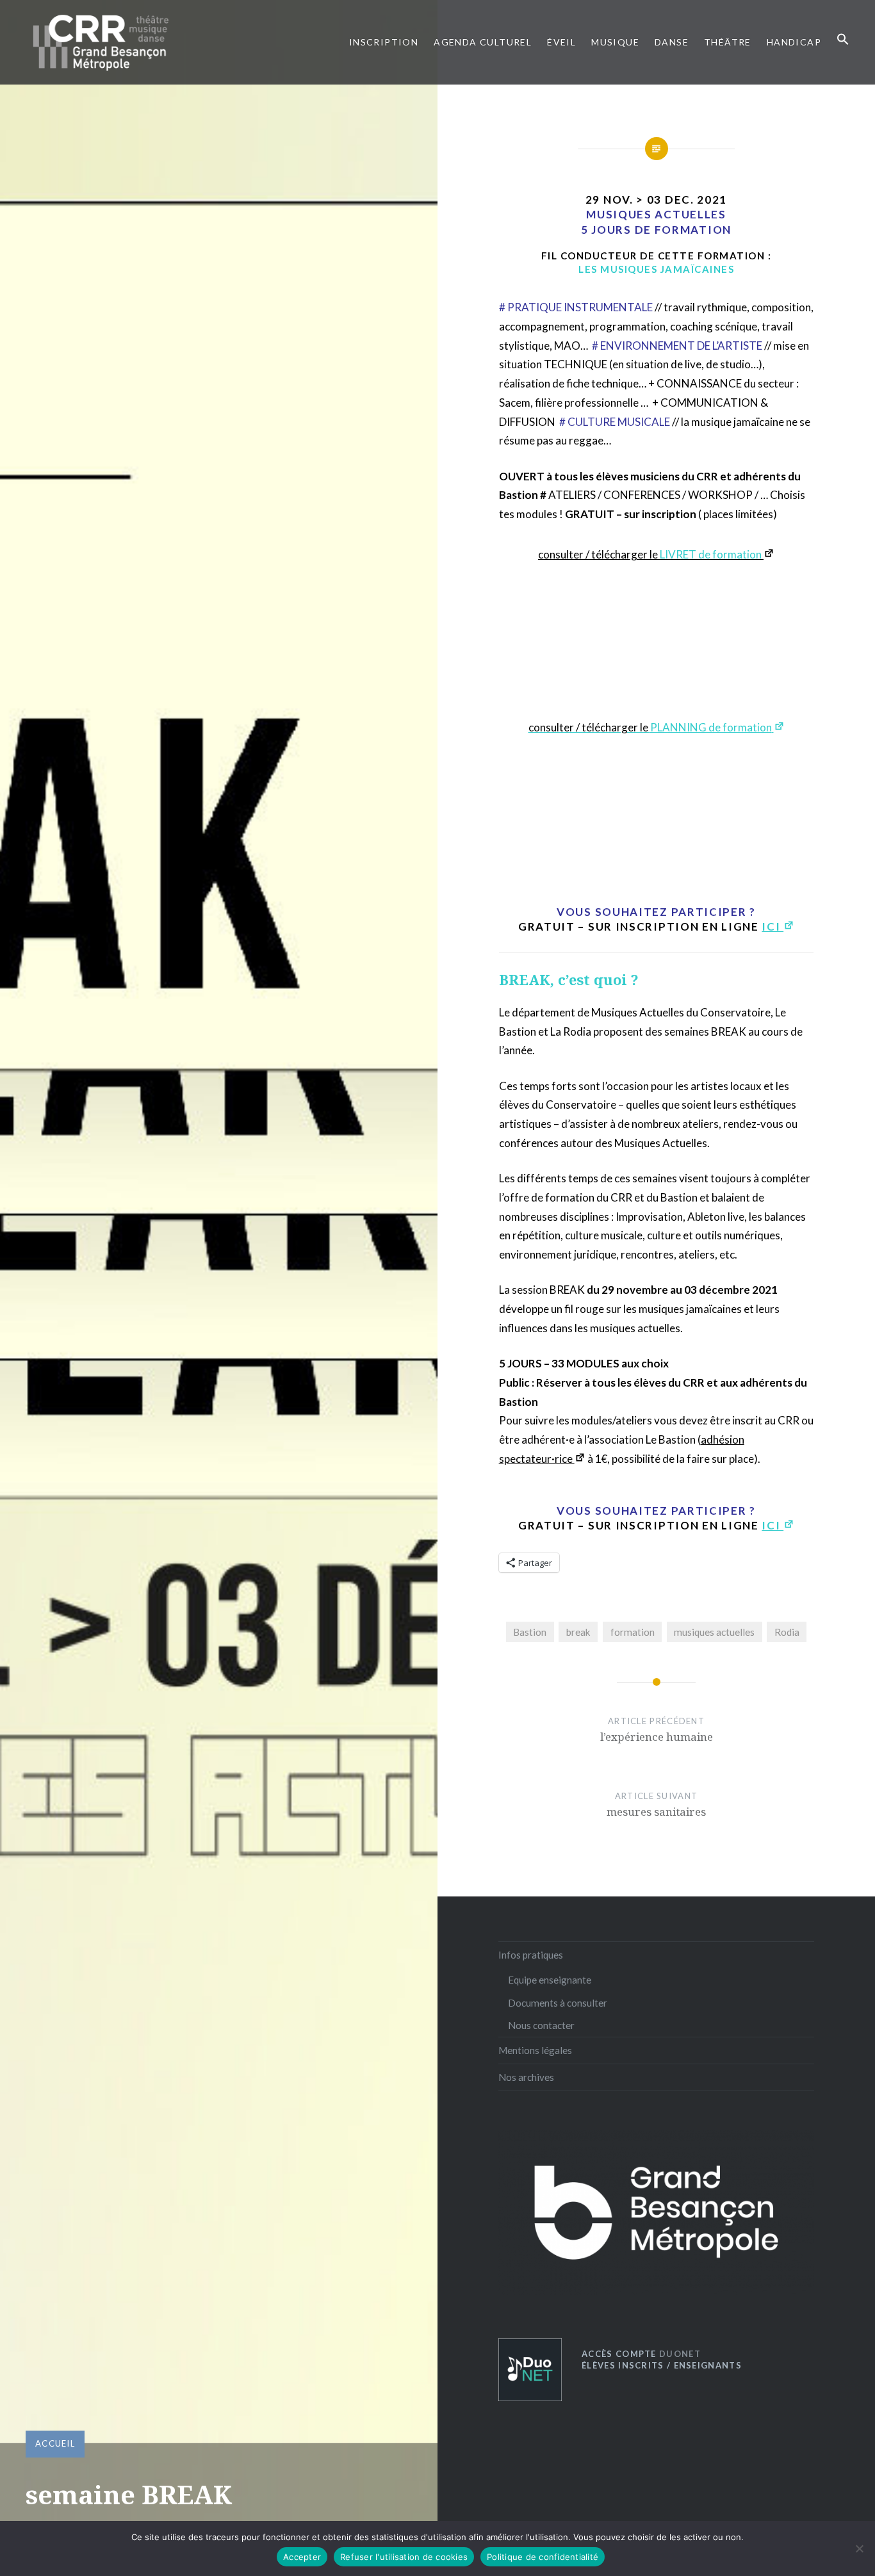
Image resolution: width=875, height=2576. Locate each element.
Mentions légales (535, 2050)
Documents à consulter (558, 2003)
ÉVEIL (561, 42)
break (578, 1632)
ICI (773, 926)
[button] (843, 40)
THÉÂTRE (728, 42)
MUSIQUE (615, 42)
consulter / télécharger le (650, 554)
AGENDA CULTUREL (483, 42)
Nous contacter (541, 2025)
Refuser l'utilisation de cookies (404, 2557)
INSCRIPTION (384, 42)
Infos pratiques (531, 1955)
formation (633, 1632)
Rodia (787, 1632)
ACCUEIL (55, 2443)
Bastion (530, 1632)
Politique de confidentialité (543, 2557)
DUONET (641, 2354)
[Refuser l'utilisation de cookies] (859, 2548)
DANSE (672, 42)
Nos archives (526, 2077)
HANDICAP (794, 42)
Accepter (302, 2557)
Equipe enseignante (550, 1980)
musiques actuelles (714, 1632)
